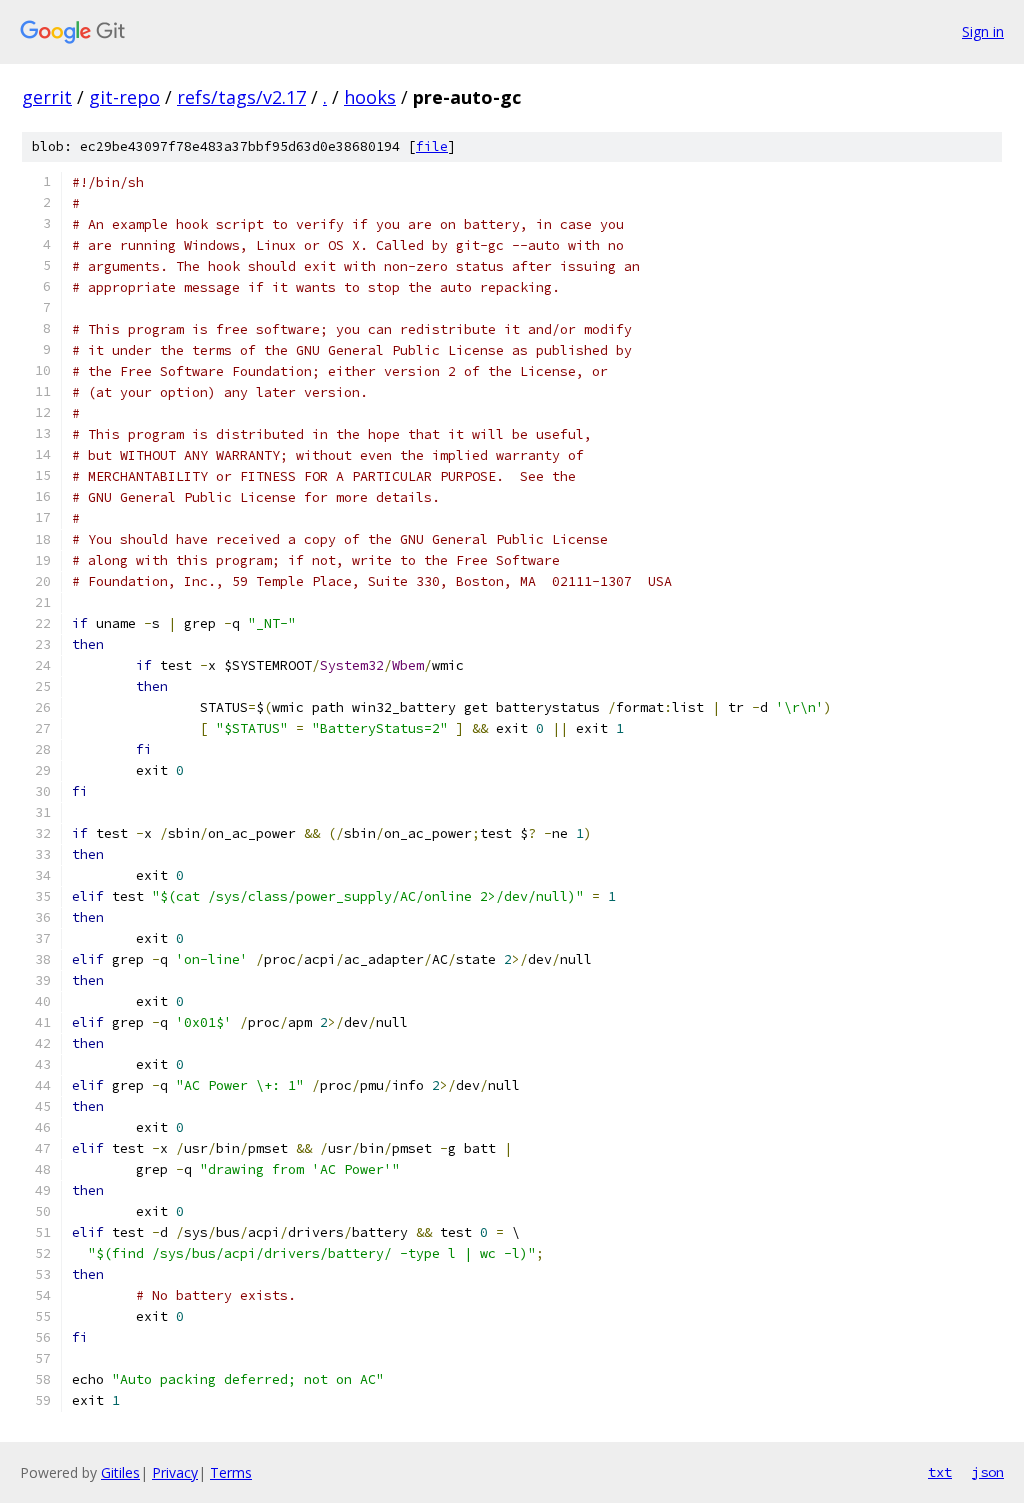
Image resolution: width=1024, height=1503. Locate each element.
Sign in (983, 31)
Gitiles (120, 1472)
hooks (370, 97)
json (988, 1472)
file (432, 146)
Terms (231, 1472)
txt (940, 1472)
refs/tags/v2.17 (241, 97)
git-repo (124, 97)
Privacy (175, 1472)
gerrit (47, 97)
